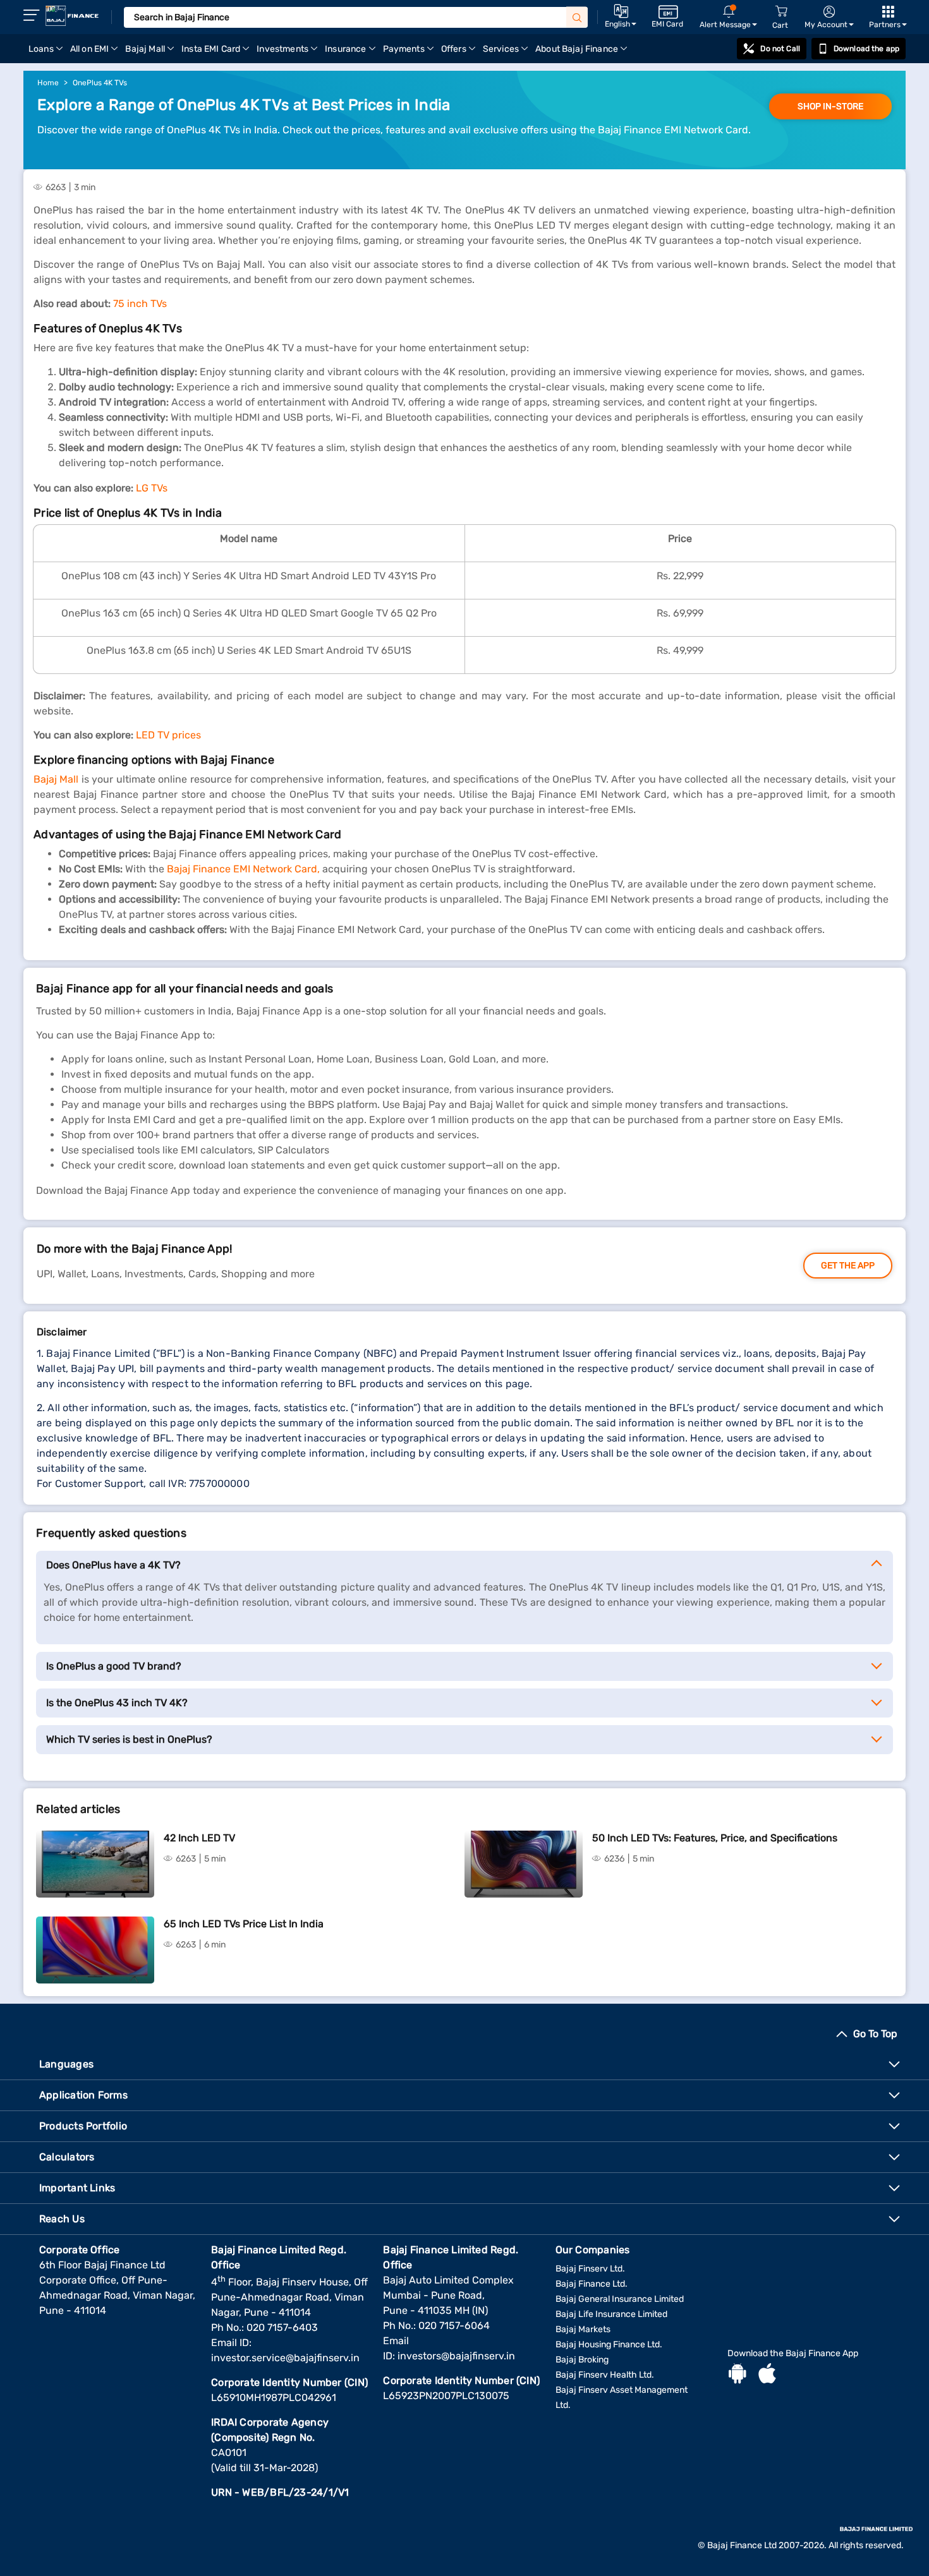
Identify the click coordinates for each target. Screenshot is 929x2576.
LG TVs (152, 488)
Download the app (866, 49)
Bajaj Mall (58, 779)
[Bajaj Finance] (72, 16)
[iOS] (767, 2375)
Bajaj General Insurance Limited (620, 2299)
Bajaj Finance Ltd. (592, 2284)
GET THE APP (848, 1266)
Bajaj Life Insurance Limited (611, 2314)
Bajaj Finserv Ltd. (590, 2269)
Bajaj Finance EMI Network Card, (243, 869)
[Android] (738, 2375)
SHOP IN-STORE (830, 106)
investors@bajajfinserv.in (456, 2356)
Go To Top (875, 2034)
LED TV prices (168, 735)
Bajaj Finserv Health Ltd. (605, 2375)
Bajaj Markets (583, 2329)
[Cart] (781, 12)
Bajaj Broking (582, 2360)
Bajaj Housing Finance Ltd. (609, 2344)
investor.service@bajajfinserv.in (285, 2358)
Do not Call (780, 49)
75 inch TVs (140, 304)
